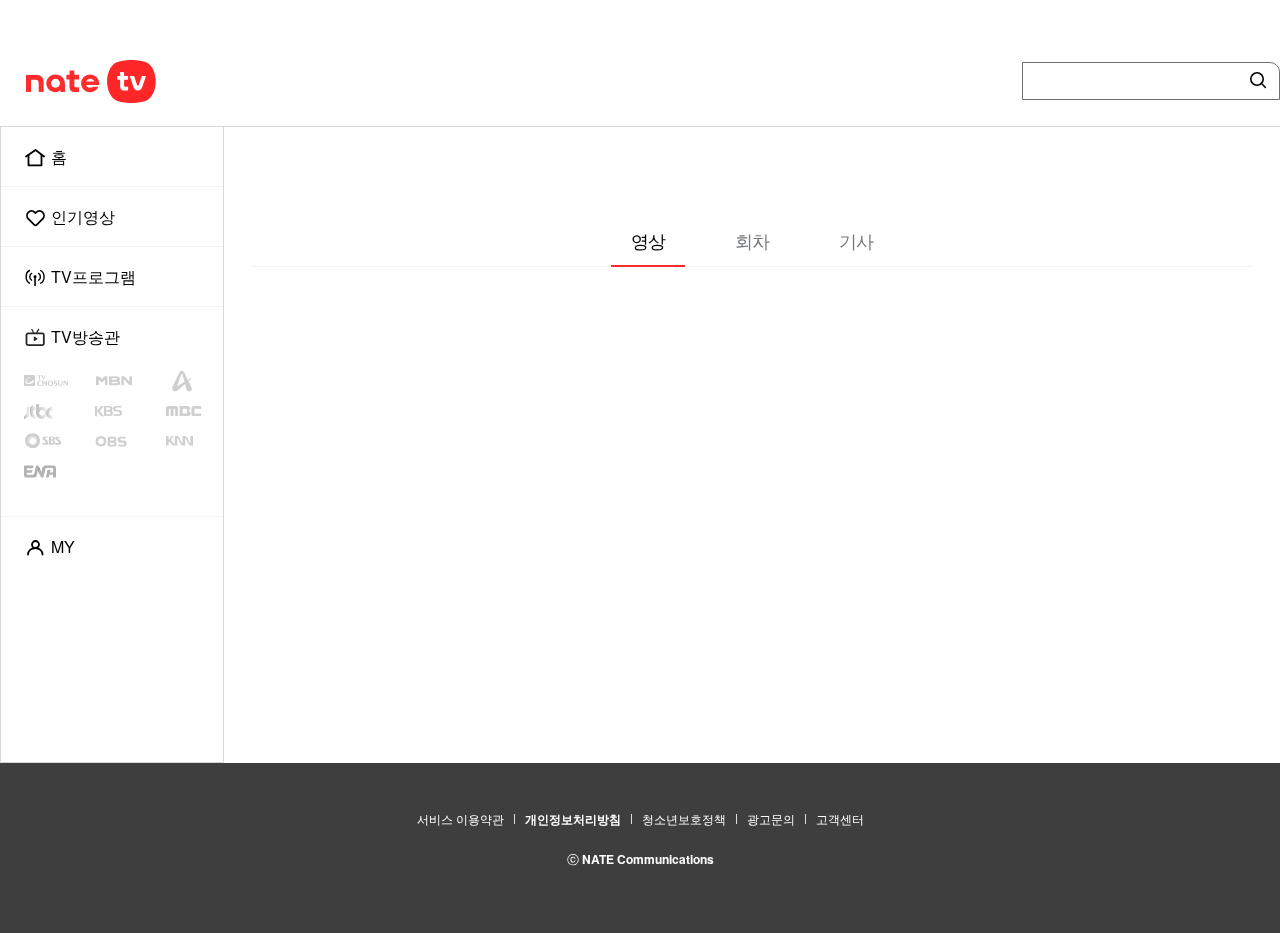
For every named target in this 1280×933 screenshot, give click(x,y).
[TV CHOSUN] (58, 381)
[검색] (1254, 81)
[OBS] (128, 441)
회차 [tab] (752, 240)
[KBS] (129, 411)
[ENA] (57, 471)
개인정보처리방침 (573, 819)
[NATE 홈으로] (53, 81)
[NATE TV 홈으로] (133, 81)
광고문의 (771, 818)
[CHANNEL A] (190, 381)
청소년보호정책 (684, 818)
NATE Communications (648, 859)
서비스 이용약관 (460, 818)
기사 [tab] (856, 240)
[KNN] (190, 441)
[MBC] (190, 411)
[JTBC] (57, 411)
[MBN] (128, 381)
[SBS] (58, 441)
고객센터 (840, 818)
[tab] (648, 241)
